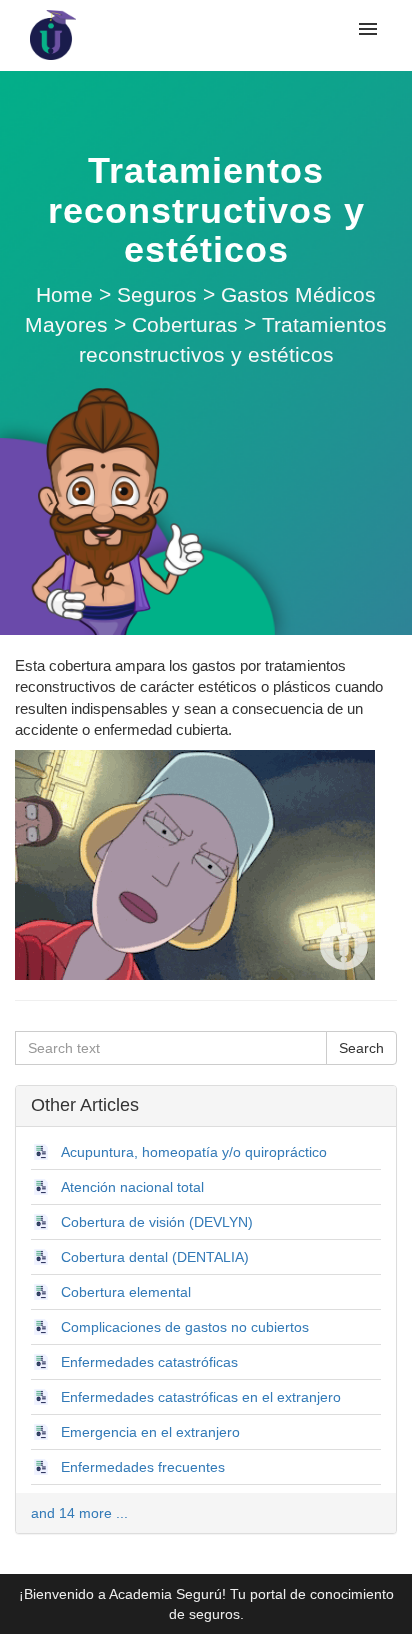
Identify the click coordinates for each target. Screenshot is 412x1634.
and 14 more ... (79, 1513)
